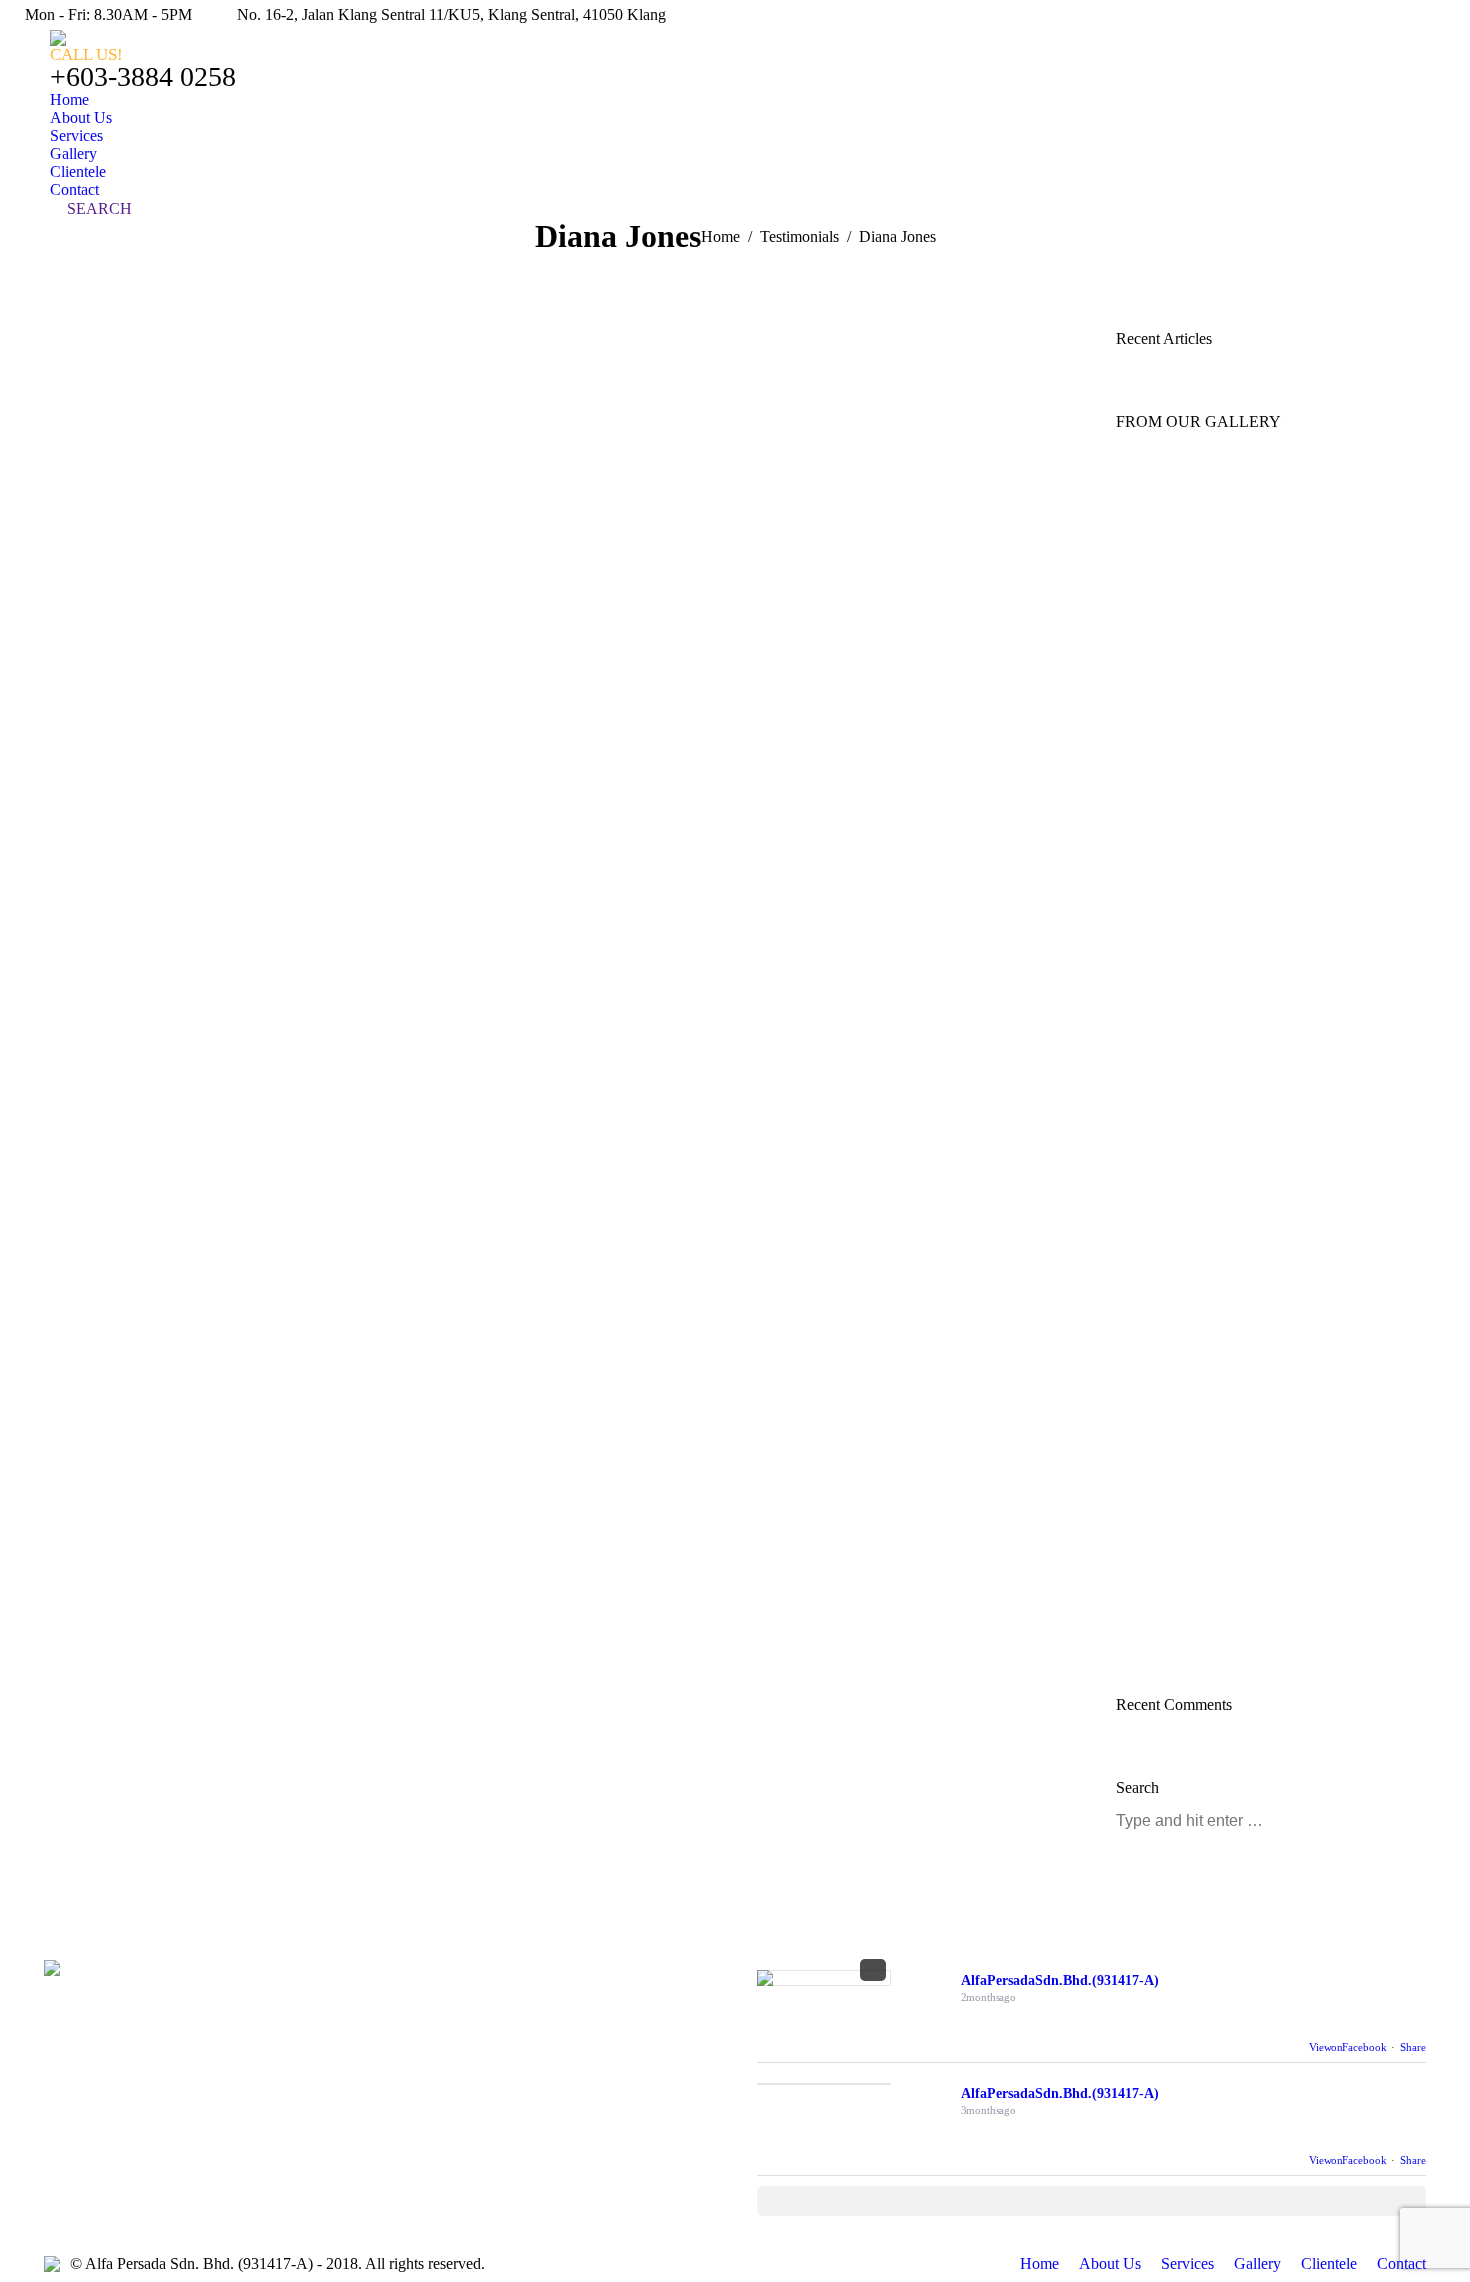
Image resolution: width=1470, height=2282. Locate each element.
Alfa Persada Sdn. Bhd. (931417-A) (1060, 1980)
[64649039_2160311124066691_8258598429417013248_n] (1258, 1296)
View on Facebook (1347, 2047)
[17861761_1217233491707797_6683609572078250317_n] (1258, 1096)
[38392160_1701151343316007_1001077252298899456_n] (1258, 1396)
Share (1413, 2047)
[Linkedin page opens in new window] (476, 2045)
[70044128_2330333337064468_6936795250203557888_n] (1258, 696)
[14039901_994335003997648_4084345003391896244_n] (1258, 996)
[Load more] (1091, 2201)
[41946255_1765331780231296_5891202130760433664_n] (1258, 596)
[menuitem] (69, 100)
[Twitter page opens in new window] (446, 2045)
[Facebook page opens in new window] (416, 2045)
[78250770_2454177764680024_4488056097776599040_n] (1258, 1596)
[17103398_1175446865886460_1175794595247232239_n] (1258, 1496)
